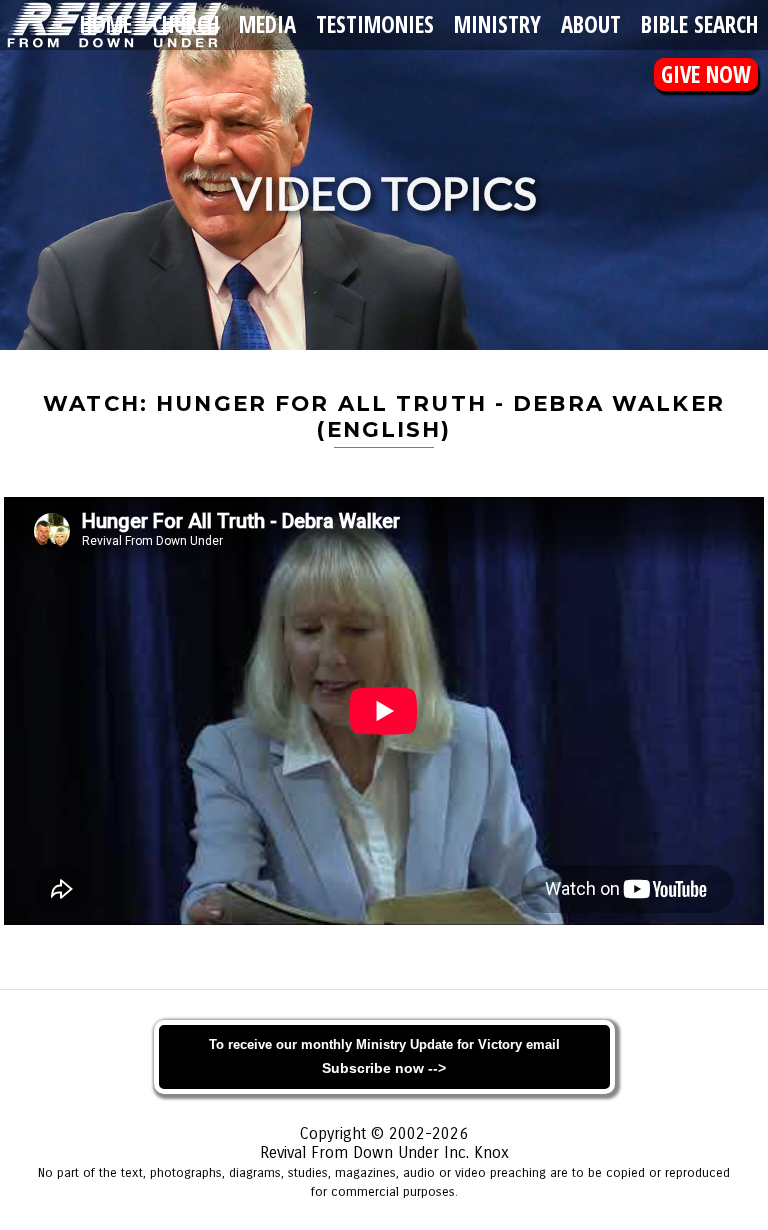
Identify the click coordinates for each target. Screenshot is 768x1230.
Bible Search (699, 24)
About (591, 24)
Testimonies (375, 24)
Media (267, 24)
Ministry (497, 24)
